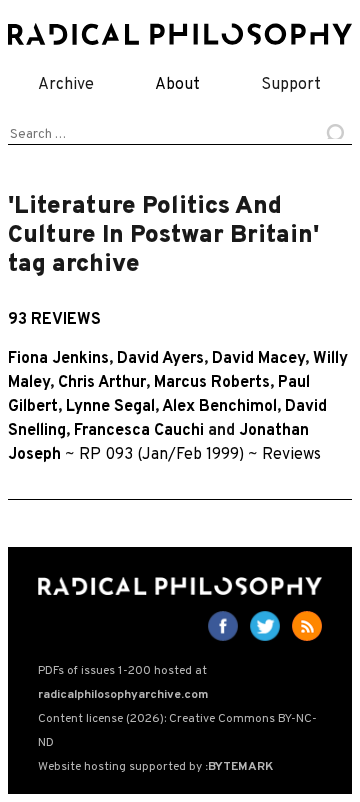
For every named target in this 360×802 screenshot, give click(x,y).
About (177, 85)
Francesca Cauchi (139, 431)
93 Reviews (54, 320)
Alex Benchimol (219, 407)
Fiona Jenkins (58, 359)
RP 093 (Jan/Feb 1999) (161, 455)
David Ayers (160, 359)
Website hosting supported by (155, 767)
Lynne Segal (110, 407)
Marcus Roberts (212, 383)
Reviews (291, 455)
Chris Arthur (102, 383)
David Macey (258, 359)
